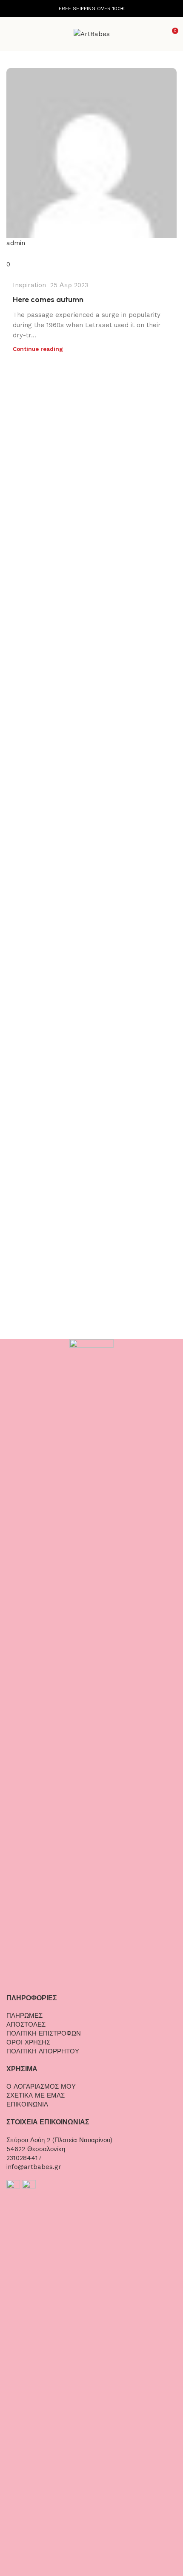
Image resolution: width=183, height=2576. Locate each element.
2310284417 (24, 2158)
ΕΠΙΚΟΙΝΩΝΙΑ (27, 2104)
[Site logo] (92, 34)
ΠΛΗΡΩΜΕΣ (24, 2016)
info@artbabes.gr (34, 2167)
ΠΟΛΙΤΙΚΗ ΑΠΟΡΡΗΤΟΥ (43, 2051)
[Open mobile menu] (10, 34)
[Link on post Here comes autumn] (91, 169)
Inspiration (29, 285)
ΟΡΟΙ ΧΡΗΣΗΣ (28, 2042)
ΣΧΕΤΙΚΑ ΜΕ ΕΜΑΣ (36, 2095)
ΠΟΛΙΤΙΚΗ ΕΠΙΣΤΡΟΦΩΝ (44, 2033)
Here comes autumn (48, 300)
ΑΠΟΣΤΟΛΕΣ (26, 2025)
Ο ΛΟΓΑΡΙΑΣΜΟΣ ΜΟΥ (41, 2087)
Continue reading (38, 349)
